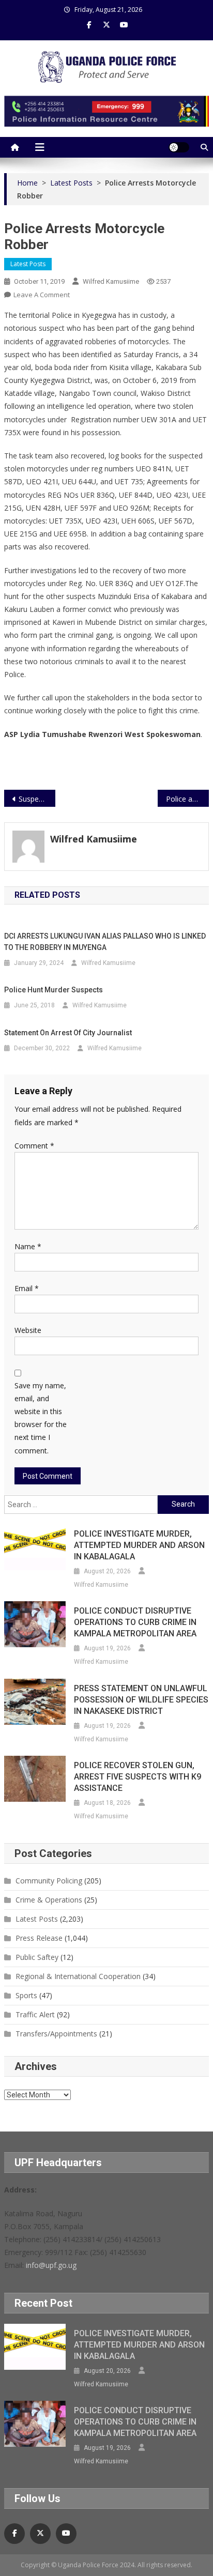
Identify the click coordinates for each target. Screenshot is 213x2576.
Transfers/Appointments (56, 2034)
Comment (34, 1146)
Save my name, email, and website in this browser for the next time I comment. (41, 1418)
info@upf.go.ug (51, 2265)
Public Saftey (37, 1957)
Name (28, 1246)
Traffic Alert (35, 2014)
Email (27, 1288)
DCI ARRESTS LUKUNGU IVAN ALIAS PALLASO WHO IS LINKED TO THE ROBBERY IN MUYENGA (105, 942)
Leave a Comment (42, 295)
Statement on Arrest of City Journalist (68, 1033)
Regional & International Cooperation (78, 1976)
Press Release (39, 1938)
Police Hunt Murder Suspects (54, 990)
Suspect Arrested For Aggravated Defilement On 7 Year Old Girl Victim (37, 799)
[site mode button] (179, 147)
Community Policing (49, 1881)
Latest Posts (28, 264)
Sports (26, 1995)
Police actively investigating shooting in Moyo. (187, 799)
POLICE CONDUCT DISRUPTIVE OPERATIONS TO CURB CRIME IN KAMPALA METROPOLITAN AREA (135, 1622)
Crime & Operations (49, 1900)
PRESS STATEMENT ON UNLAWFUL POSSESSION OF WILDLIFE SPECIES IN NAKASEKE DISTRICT (141, 1700)
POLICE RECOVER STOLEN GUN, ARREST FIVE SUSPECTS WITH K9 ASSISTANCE (138, 1777)
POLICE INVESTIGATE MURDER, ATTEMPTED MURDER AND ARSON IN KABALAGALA (139, 1545)
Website (28, 1330)
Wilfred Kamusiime (111, 281)
